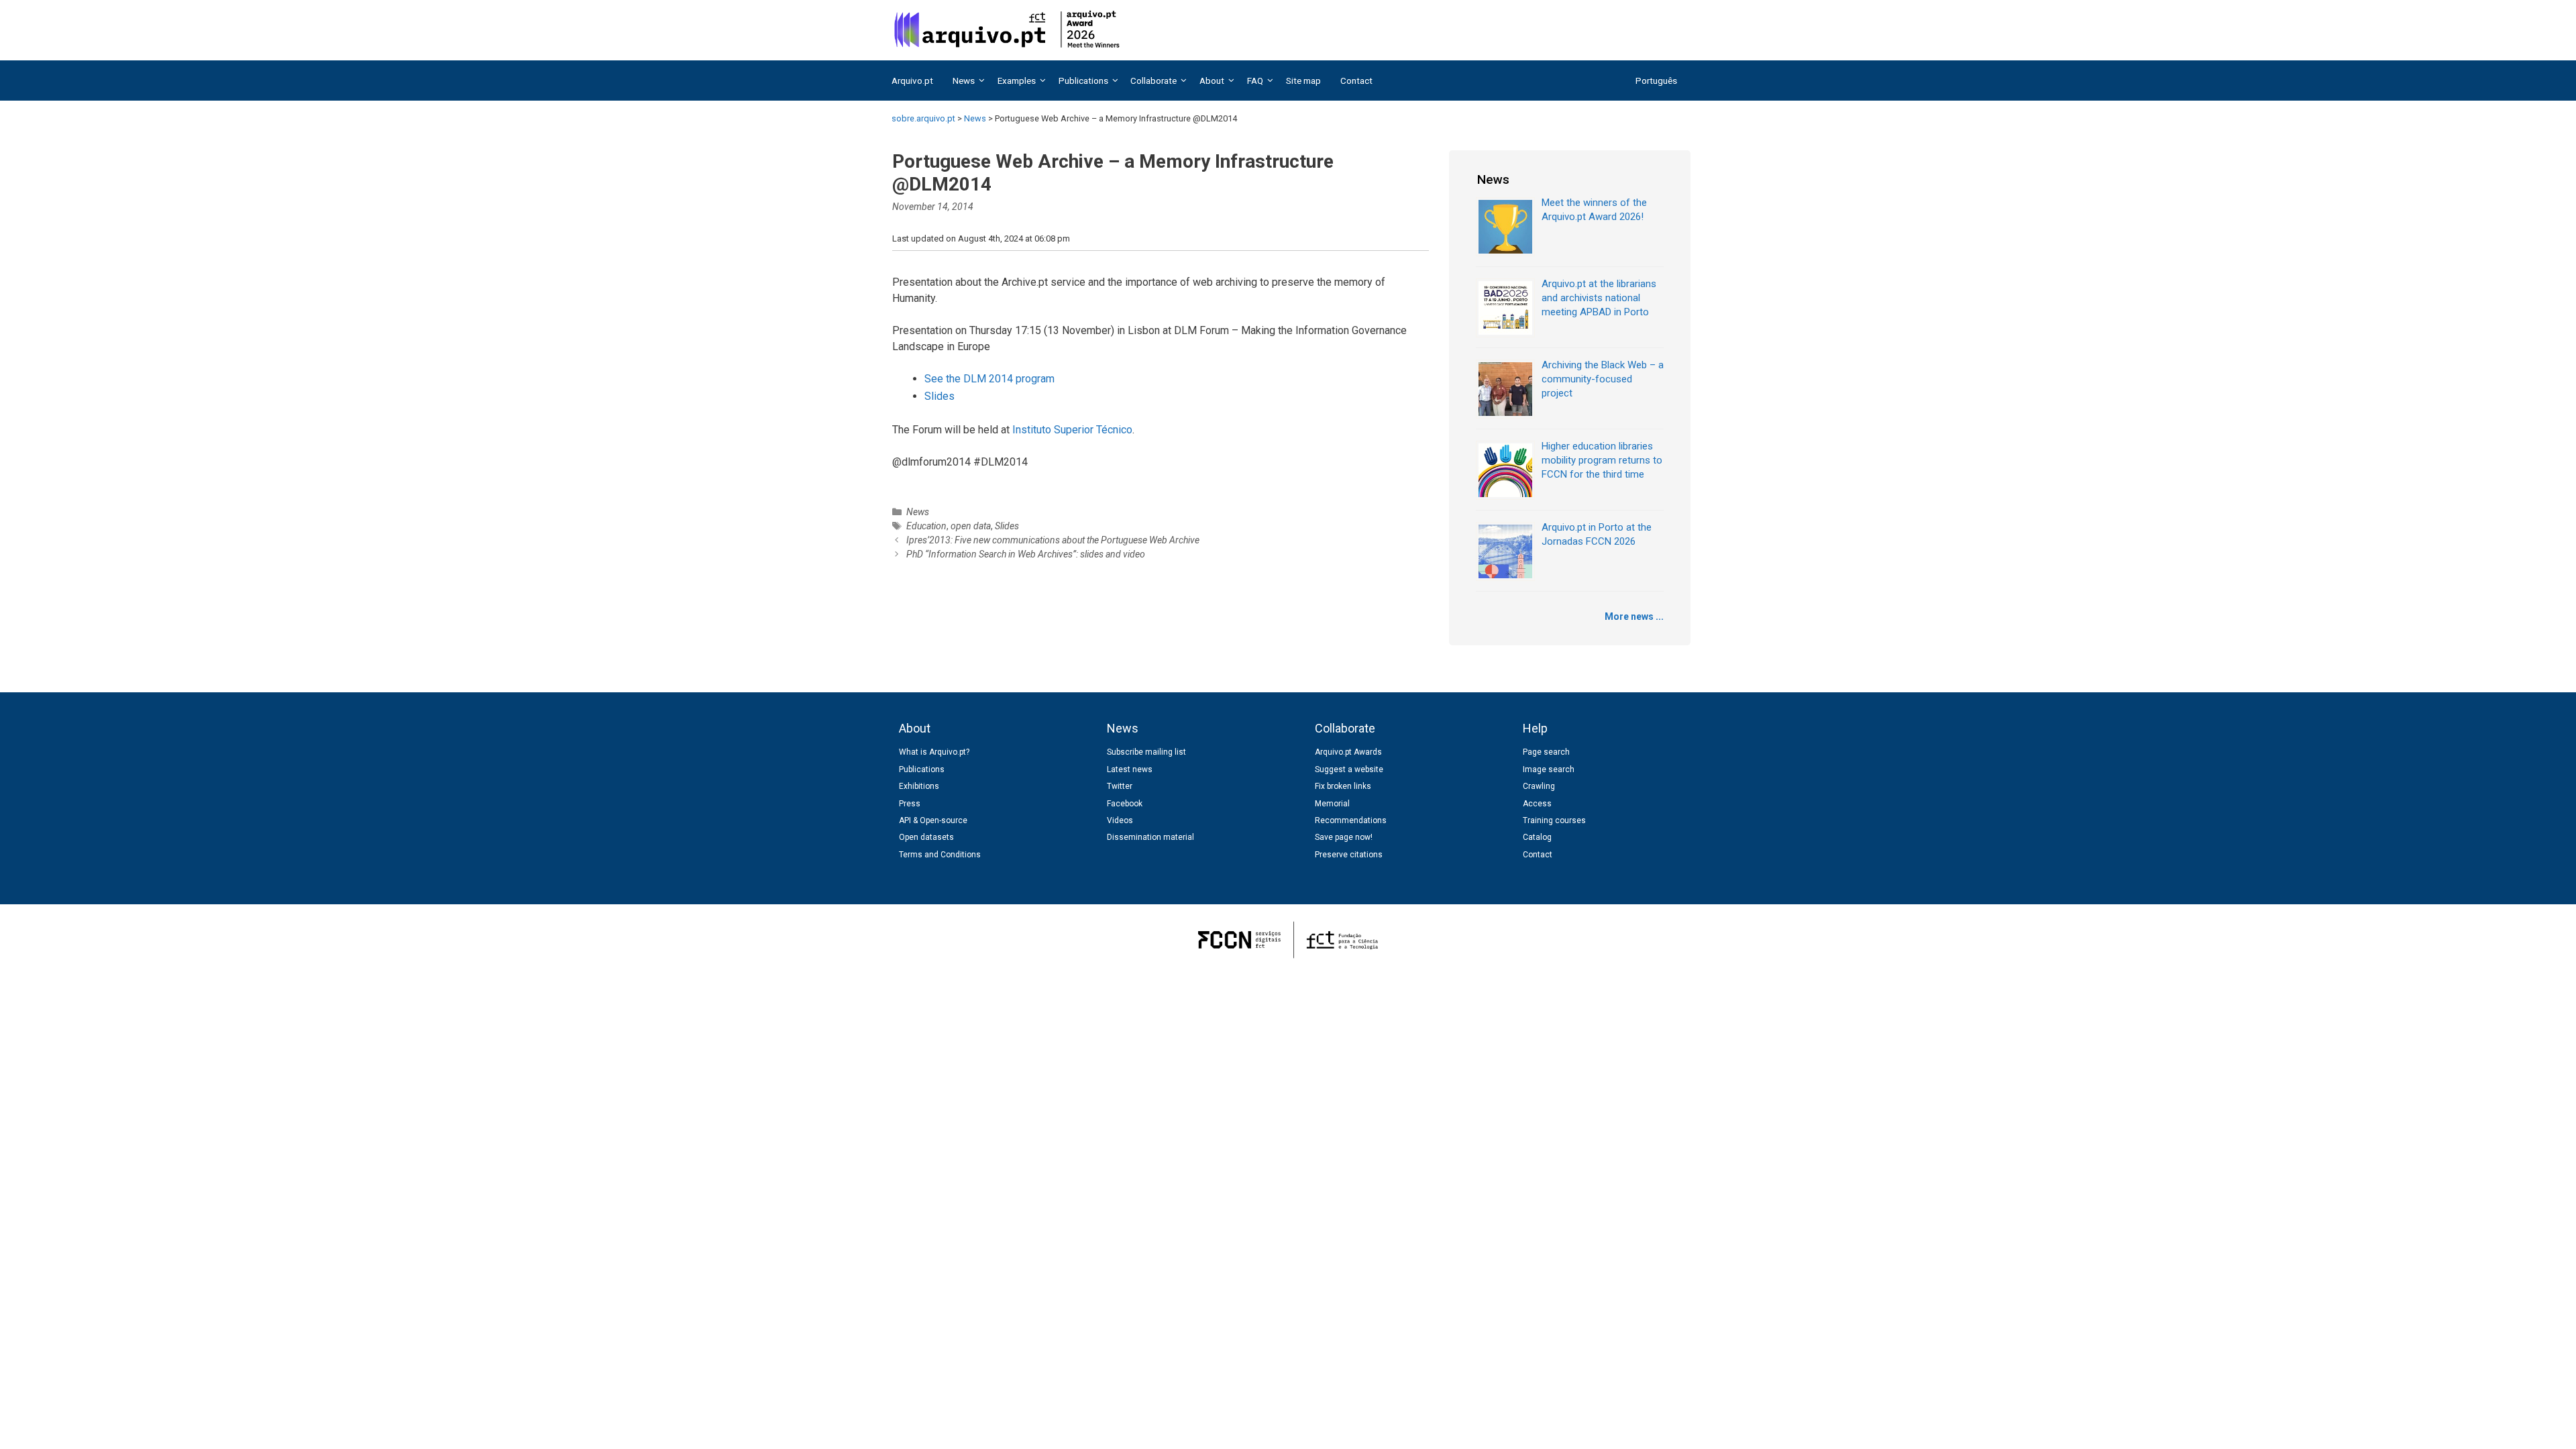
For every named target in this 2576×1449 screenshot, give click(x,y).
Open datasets (926, 837)
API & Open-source (933, 820)
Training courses (1554, 820)
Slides (940, 396)
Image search (1549, 769)
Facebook (1125, 804)
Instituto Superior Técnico (1072, 430)
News (918, 512)
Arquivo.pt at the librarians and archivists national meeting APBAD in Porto (1599, 298)
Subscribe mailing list (1146, 752)
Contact (1356, 80)
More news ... (1634, 616)
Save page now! (1344, 837)
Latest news (1130, 769)
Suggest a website (1349, 769)
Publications (922, 769)
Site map (1303, 80)
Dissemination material (1150, 837)
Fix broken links (1343, 786)
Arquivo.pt (912, 80)
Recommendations (1351, 820)
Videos (1120, 820)
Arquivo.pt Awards (1348, 752)
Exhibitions (919, 786)
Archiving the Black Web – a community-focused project (1603, 379)
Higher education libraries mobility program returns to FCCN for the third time (1602, 460)
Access (1537, 804)
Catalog (1537, 837)
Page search (1546, 752)
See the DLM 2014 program (989, 379)
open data (971, 526)
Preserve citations (1349, 855)
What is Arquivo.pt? (934, 752)
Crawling (1539, 786)
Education (926, 526)
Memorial (1332, 804)
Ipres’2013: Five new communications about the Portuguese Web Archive (1053, 540)
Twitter (1120, 786)
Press (910, 804)
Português (1656, 80)
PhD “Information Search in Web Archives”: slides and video (1026, 554)
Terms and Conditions (940, 855)
